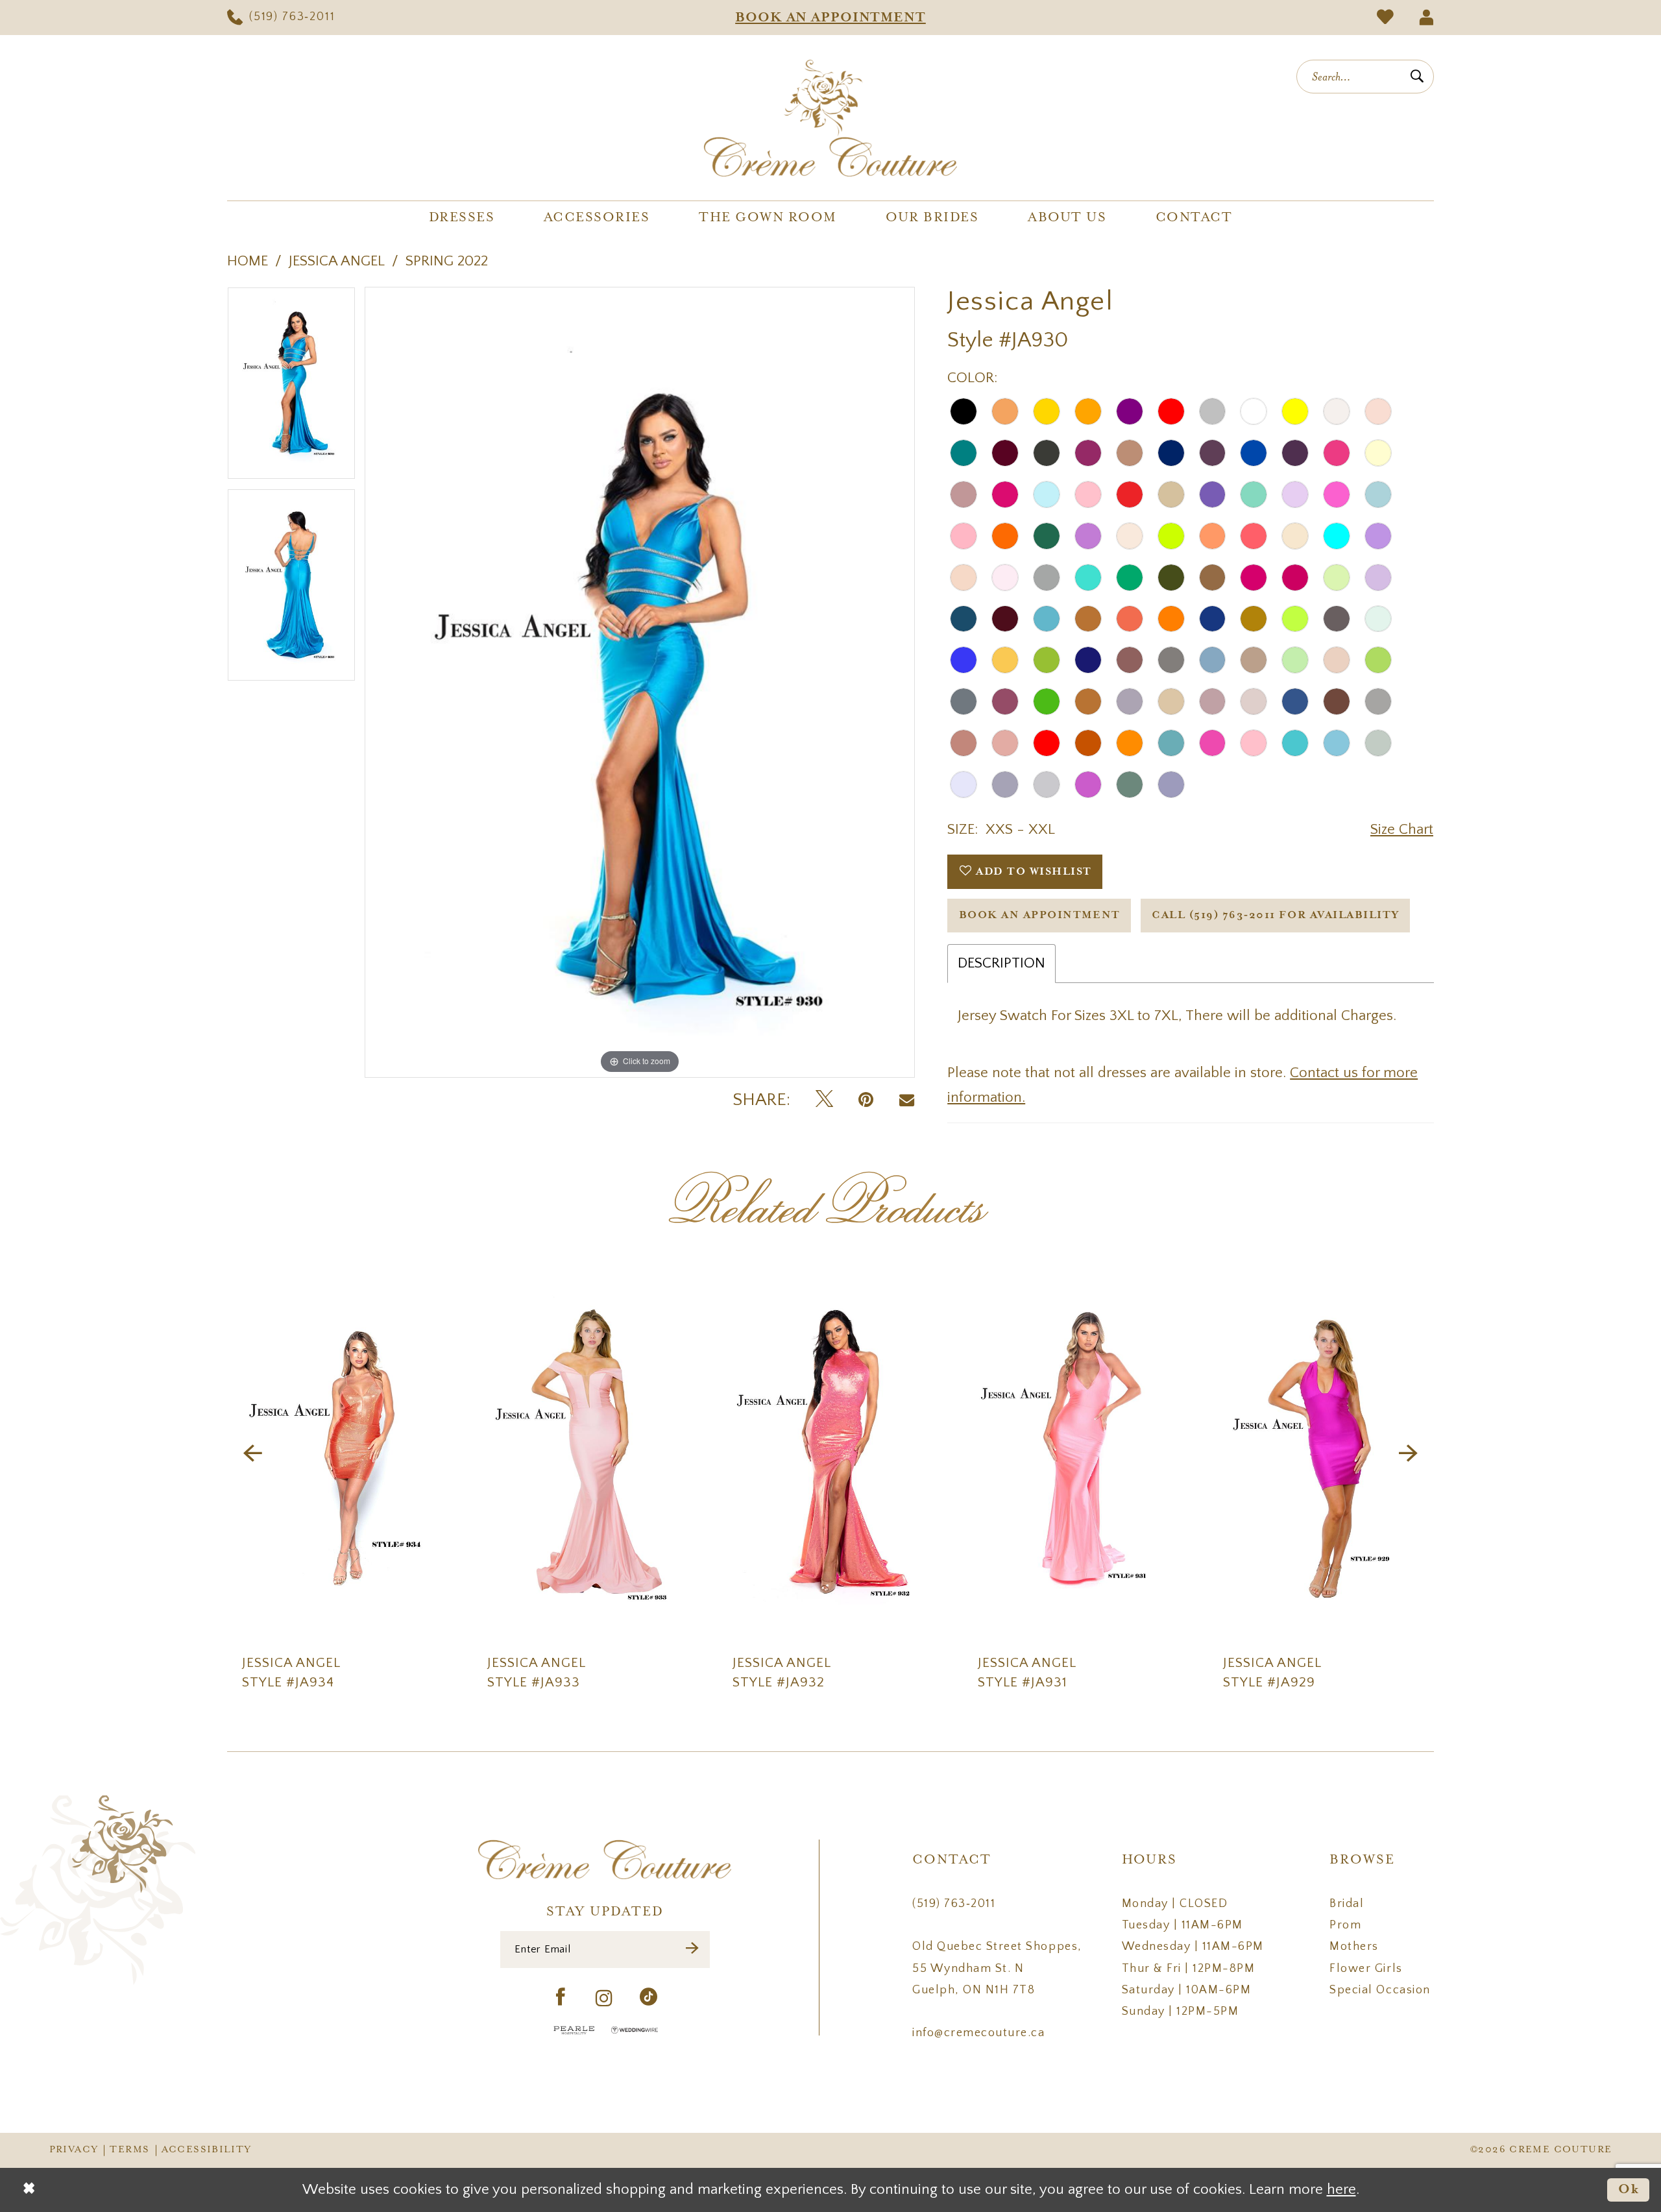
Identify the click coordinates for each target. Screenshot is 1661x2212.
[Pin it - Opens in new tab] (866, 1100)
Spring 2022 (447, 261)
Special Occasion (1380, 1990)
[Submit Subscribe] (693, 1950)
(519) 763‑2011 (954, 1904)
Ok (1629, 2190)
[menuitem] (281, 18)
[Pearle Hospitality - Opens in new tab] (574, 2030)
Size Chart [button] (1402, 830)
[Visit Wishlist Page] (1385, 18)
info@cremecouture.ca (978, 2033)
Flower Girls (1366, 1969)
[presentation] (340, 1453)
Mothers (1354, 1947)
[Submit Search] (1417, 77)
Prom (1345, 1925)
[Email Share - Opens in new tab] (907, 1100)
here (1341, 2190)
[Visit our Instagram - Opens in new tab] (605, 1999)
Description (1001, 963)
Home (248, 261)
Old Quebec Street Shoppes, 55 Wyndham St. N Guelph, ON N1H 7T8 (997, 1968)
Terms (129, 2150)
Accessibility (207, 2150)
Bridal (1347, 1904)
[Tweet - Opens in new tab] (824, 1100)
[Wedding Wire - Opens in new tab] (635, 2030)
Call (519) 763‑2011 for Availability (1275, 915)
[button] (1426, 18)
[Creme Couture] (830, 118)
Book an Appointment (1040, 915)
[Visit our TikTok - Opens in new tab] (649, 1998)
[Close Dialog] (29, 2190)
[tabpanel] (291, 388)
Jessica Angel (337, 261)
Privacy (74, 2150)
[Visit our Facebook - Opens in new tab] (561, 1998)
